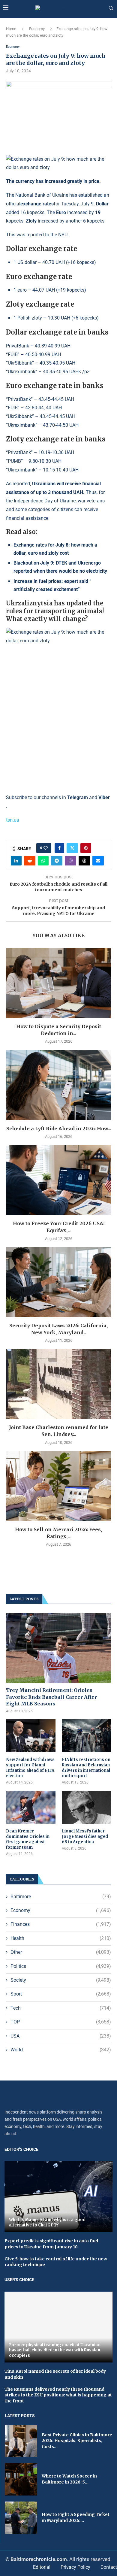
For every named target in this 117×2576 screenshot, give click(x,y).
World (61, 2050)
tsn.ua (13, 820)
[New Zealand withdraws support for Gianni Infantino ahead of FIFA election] (31, 1736)
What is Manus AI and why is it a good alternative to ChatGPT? (47, 2222)
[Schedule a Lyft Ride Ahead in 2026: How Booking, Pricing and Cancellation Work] (58, 1085)
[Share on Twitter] (72, 848)
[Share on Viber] (70, 861)
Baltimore (61, 1897)
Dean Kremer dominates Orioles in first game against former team (28, 1839)
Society (61, 1980)
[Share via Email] (98, 861)
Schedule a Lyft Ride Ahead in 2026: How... (59, 1129)
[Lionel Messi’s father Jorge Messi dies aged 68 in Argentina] (87, 1807)
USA (61, 2036)
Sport (61, 1994)
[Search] (111, 8)
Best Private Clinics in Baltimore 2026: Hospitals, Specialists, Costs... (77, 2441)
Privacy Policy (75, 2567)
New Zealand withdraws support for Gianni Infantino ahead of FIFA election (30, 1768)
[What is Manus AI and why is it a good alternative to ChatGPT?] (58, 2197)
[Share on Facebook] (59, 848)
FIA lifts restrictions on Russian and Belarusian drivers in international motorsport (86, 1768)
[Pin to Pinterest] (86, 848)
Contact (109, 2567)
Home (11, 29)
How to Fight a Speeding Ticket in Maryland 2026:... (76, 2517)
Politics (61, 1966)
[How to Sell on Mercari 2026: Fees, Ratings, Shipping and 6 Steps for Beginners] (58, 1486)
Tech (61, 2008)
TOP (61, 2022)
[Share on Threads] (84, 861)
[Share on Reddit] (30, 861)
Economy (37, 29)
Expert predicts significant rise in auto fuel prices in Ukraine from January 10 (51, 2244)
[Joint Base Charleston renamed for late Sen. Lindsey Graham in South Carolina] (58, 1384)
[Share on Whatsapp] (43, 861)
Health (61, 1938)
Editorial (42, 2567)
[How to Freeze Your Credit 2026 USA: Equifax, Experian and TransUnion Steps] (58, 1180)
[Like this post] (46, 848)
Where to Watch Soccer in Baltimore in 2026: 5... (69, 2479)
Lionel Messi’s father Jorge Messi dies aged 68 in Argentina (85, 1837)
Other (61, 1952)
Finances (61, 1924)
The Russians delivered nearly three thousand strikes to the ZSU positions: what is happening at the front (58, 2395)
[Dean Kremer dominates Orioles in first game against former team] (31, 1807)
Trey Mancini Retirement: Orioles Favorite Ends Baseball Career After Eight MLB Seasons (51, 1697)
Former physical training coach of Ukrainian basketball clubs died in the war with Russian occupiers (55, 2350)
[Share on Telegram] (57, 861)
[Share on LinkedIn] (16, 861)
